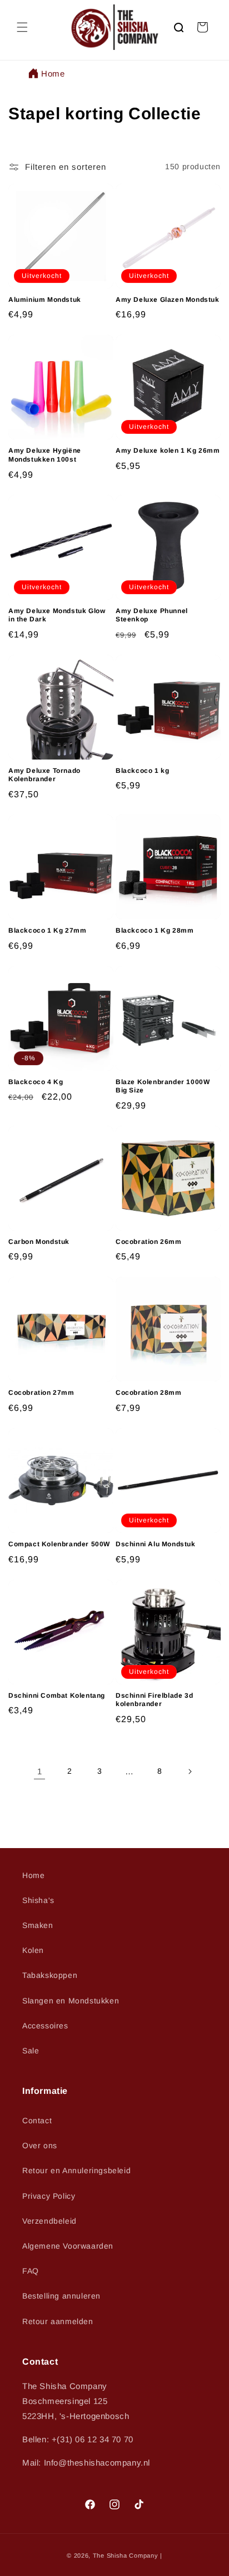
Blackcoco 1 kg (142, 771)
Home (53, 74)
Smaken (38, 1925)
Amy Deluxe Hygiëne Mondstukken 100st (45, 455)
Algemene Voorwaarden (68, 2246)
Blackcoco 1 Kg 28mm (155, 930)
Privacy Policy (49, 2196)
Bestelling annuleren (61, 2296)
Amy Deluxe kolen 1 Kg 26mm (168, 451)
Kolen (33, 1950)
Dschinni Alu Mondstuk (156, 1544)
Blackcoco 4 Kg (36, 1082)
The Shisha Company (126, 2555)
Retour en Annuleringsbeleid (76, 2170)
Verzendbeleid (49, 2221)
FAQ (31, 2271)
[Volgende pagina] (190, 1772)
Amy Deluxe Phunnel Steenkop (152, 615)
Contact (37, 2120)
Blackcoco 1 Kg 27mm (47, 930)
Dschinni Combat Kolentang (57, 1696)
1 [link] (40, 1771)
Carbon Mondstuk (39, 1242)
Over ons (40, 2145)
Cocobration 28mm (149, 1393)
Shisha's (38, 1900)
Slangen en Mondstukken (71, 2001)
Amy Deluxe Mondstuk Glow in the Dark (57, 615)
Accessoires (45, 2026)
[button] (22, 27)
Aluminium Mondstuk (45, 300)
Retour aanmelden (58, 2321)
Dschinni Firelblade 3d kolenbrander (154, 1700)
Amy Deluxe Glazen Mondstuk (168, 300)
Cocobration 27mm (41, 1393)
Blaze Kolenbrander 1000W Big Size (163, 1086)
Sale (31, 2051)
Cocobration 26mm (149, 1242)
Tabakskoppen (50, 1975)
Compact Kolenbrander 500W (59, 1544)
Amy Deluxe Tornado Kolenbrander (44, 775)
